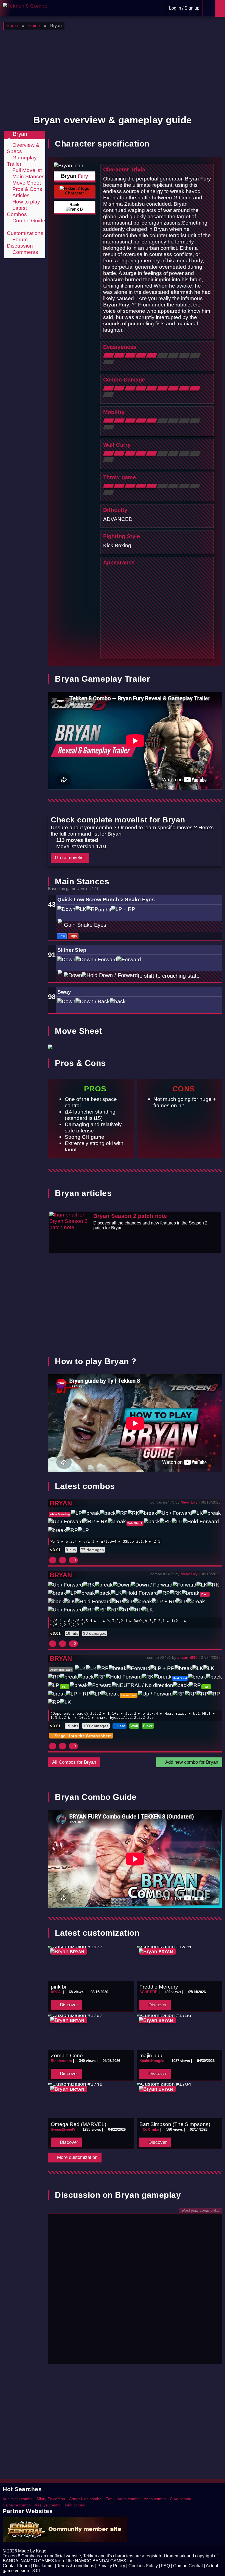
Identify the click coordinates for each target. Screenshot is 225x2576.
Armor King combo (85, 2499)
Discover (68, 2005)
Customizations (25, 233)
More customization (77, 2157)
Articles (20, 195)
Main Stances (28, 176)
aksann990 (187, 1657)
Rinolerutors (61, 2061)
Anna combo (155, 2499)
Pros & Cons (27, 189)
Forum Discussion (20, 243)
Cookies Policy (143, 2566)
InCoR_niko (149, 2129)
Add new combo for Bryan (191, 1762)
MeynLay (189, 1502)
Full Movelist (26, 170)
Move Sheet (26, 183)
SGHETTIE (148, 1992)
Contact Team (16, 2566)
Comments (25, 252)
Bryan (61, 1503)
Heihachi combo (17, 2505)
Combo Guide (28, 220)
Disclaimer (43, 2566)
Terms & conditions (76, 2566)
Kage (41, 2551)
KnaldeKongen (152, 2061)
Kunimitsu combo (18, 2499)
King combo (75, 2505)
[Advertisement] (113, 71)
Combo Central (188, 2566)
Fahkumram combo (123, 2499)
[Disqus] (135, 2291)
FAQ (165, 2566)
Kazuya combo (48, 2505)
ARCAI (56, 1992)
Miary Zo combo (51, 2499)
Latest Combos (17, 211)
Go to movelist (70, 858)
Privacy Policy (111, 2566)
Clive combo (181, 2499)
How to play (26, 202)
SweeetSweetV (63, 2129)
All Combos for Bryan (74, 1762)
